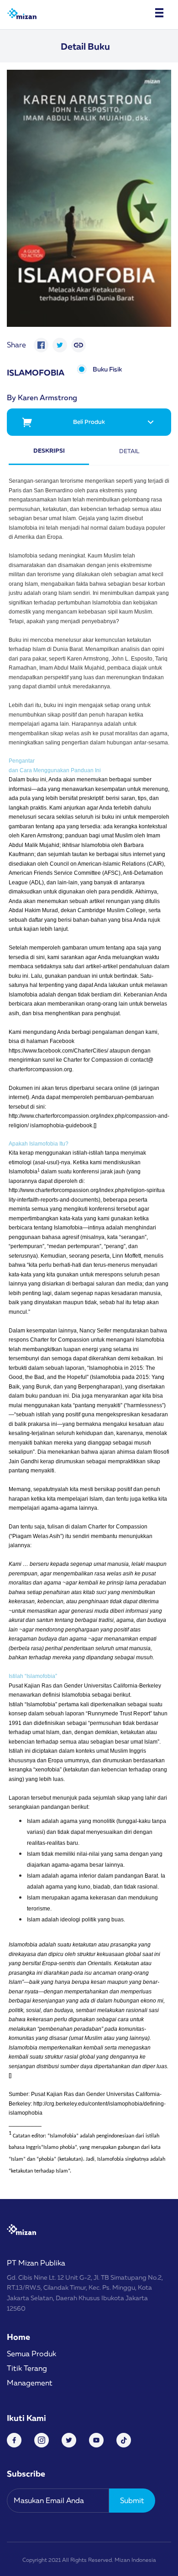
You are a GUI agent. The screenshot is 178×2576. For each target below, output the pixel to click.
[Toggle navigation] (159, 13)
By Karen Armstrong (42, 397)
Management (30, 2383)
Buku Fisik (107, 369)
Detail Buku (85, 46)
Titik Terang (27, 2368)
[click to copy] (79, 345)
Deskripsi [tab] (49, 450)
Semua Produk (31, 2354)
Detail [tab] (129, 451)
